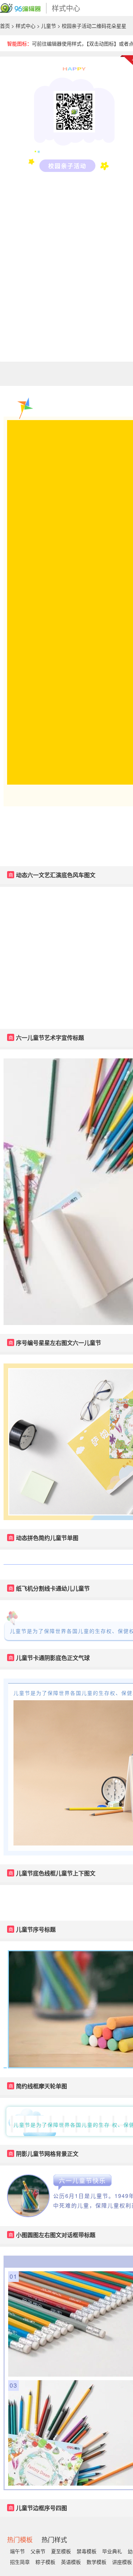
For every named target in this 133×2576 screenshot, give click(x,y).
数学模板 (96, 2562)
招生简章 (20, 2562)
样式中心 (26, 26)
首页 (5, 26)
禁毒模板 (87, 2551)
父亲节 (38, 2551)
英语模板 (71, 2562)
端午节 (17, 2551)
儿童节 (49, 26)
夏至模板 (61, 2551)
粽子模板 (45, 2562)
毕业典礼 (112, 2551)
